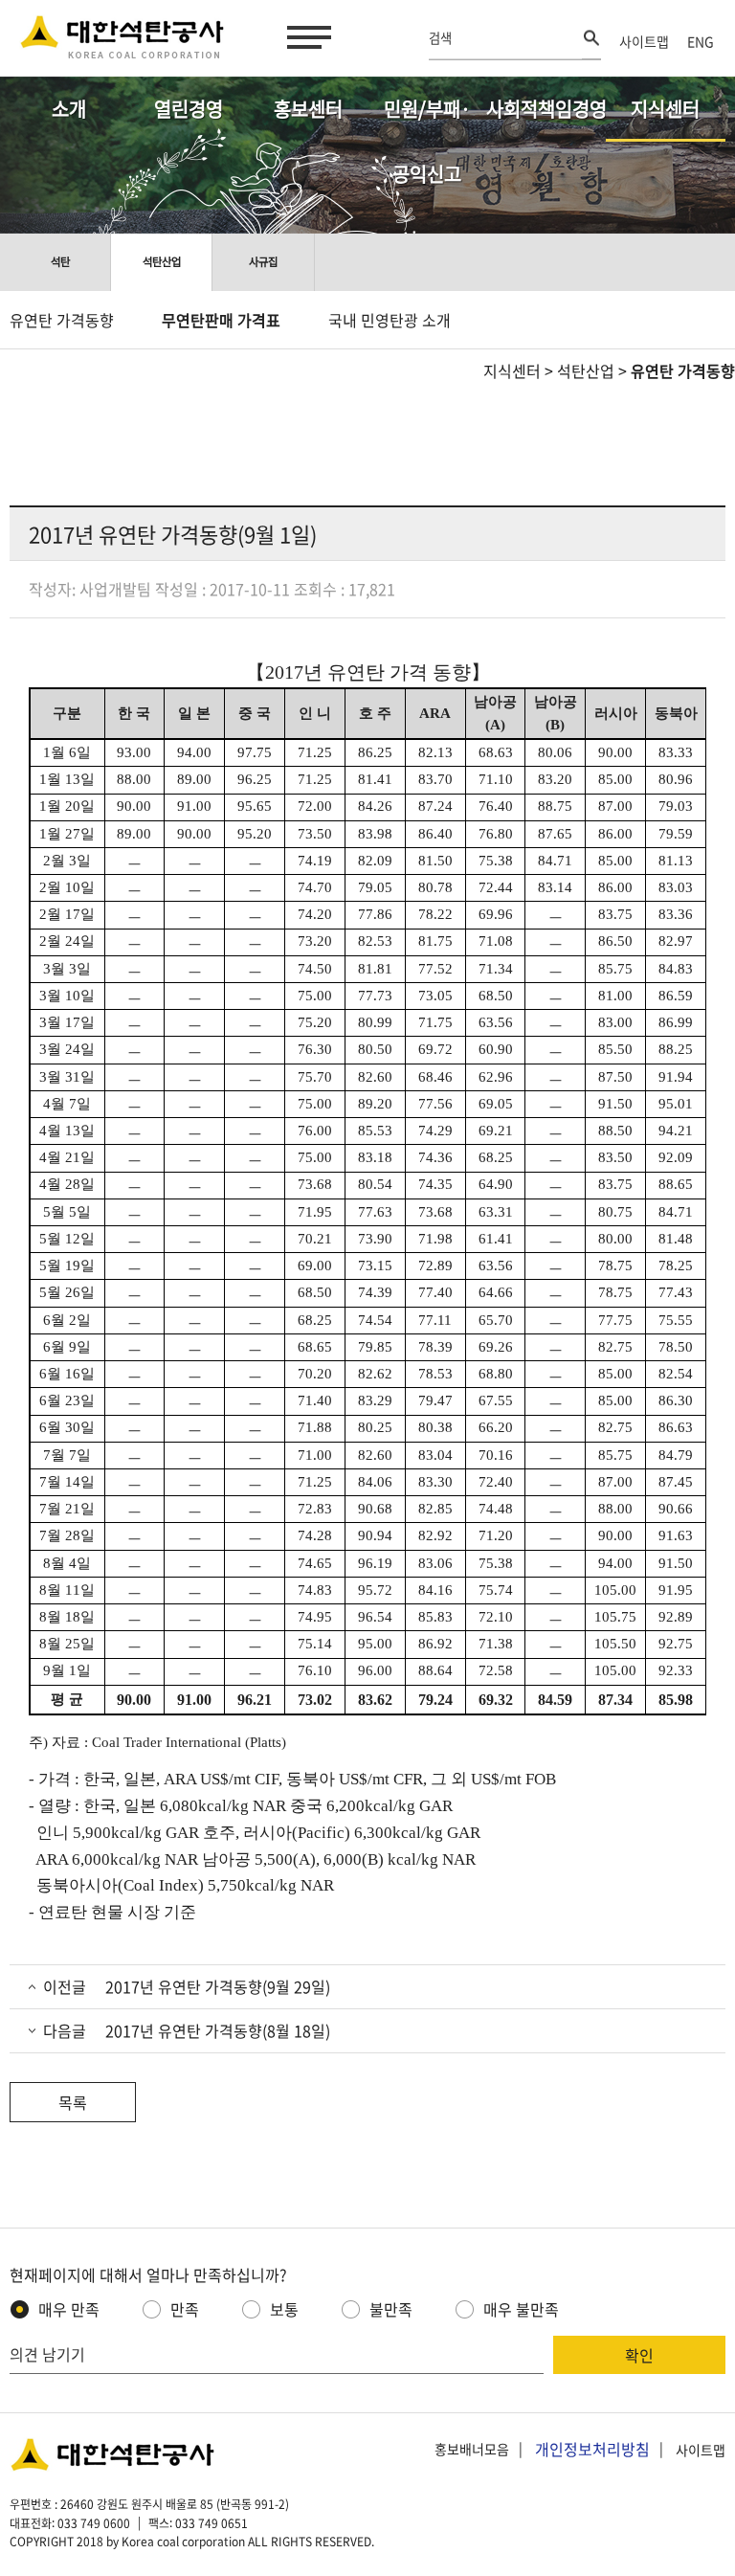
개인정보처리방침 (592, 2449)
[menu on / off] (305, 37)
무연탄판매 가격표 (221, 320)
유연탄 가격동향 (62, 320)
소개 (69, 109)
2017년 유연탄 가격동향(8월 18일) (218, 2030)
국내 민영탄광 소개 (390, 320)
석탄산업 (162, 262)
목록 (73, 2102)
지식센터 (665, 109)
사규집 (263, 262)
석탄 (60, 262)
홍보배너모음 (472, 2450)
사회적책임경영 (546, 109)
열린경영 (189, 109)
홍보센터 (308, 109)
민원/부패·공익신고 (427, 118)
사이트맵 (644, 41)
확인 (639, 2355)
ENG (701, 41)
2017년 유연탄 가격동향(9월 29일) (218, 1986)
